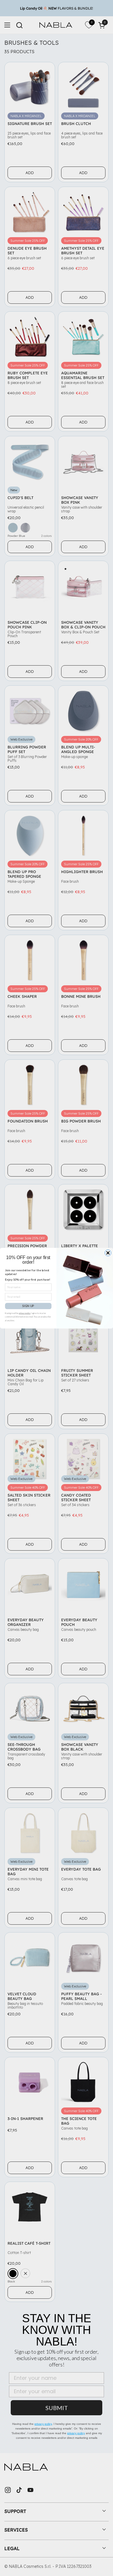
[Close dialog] (108, 1253)
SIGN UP (28, 1306)
